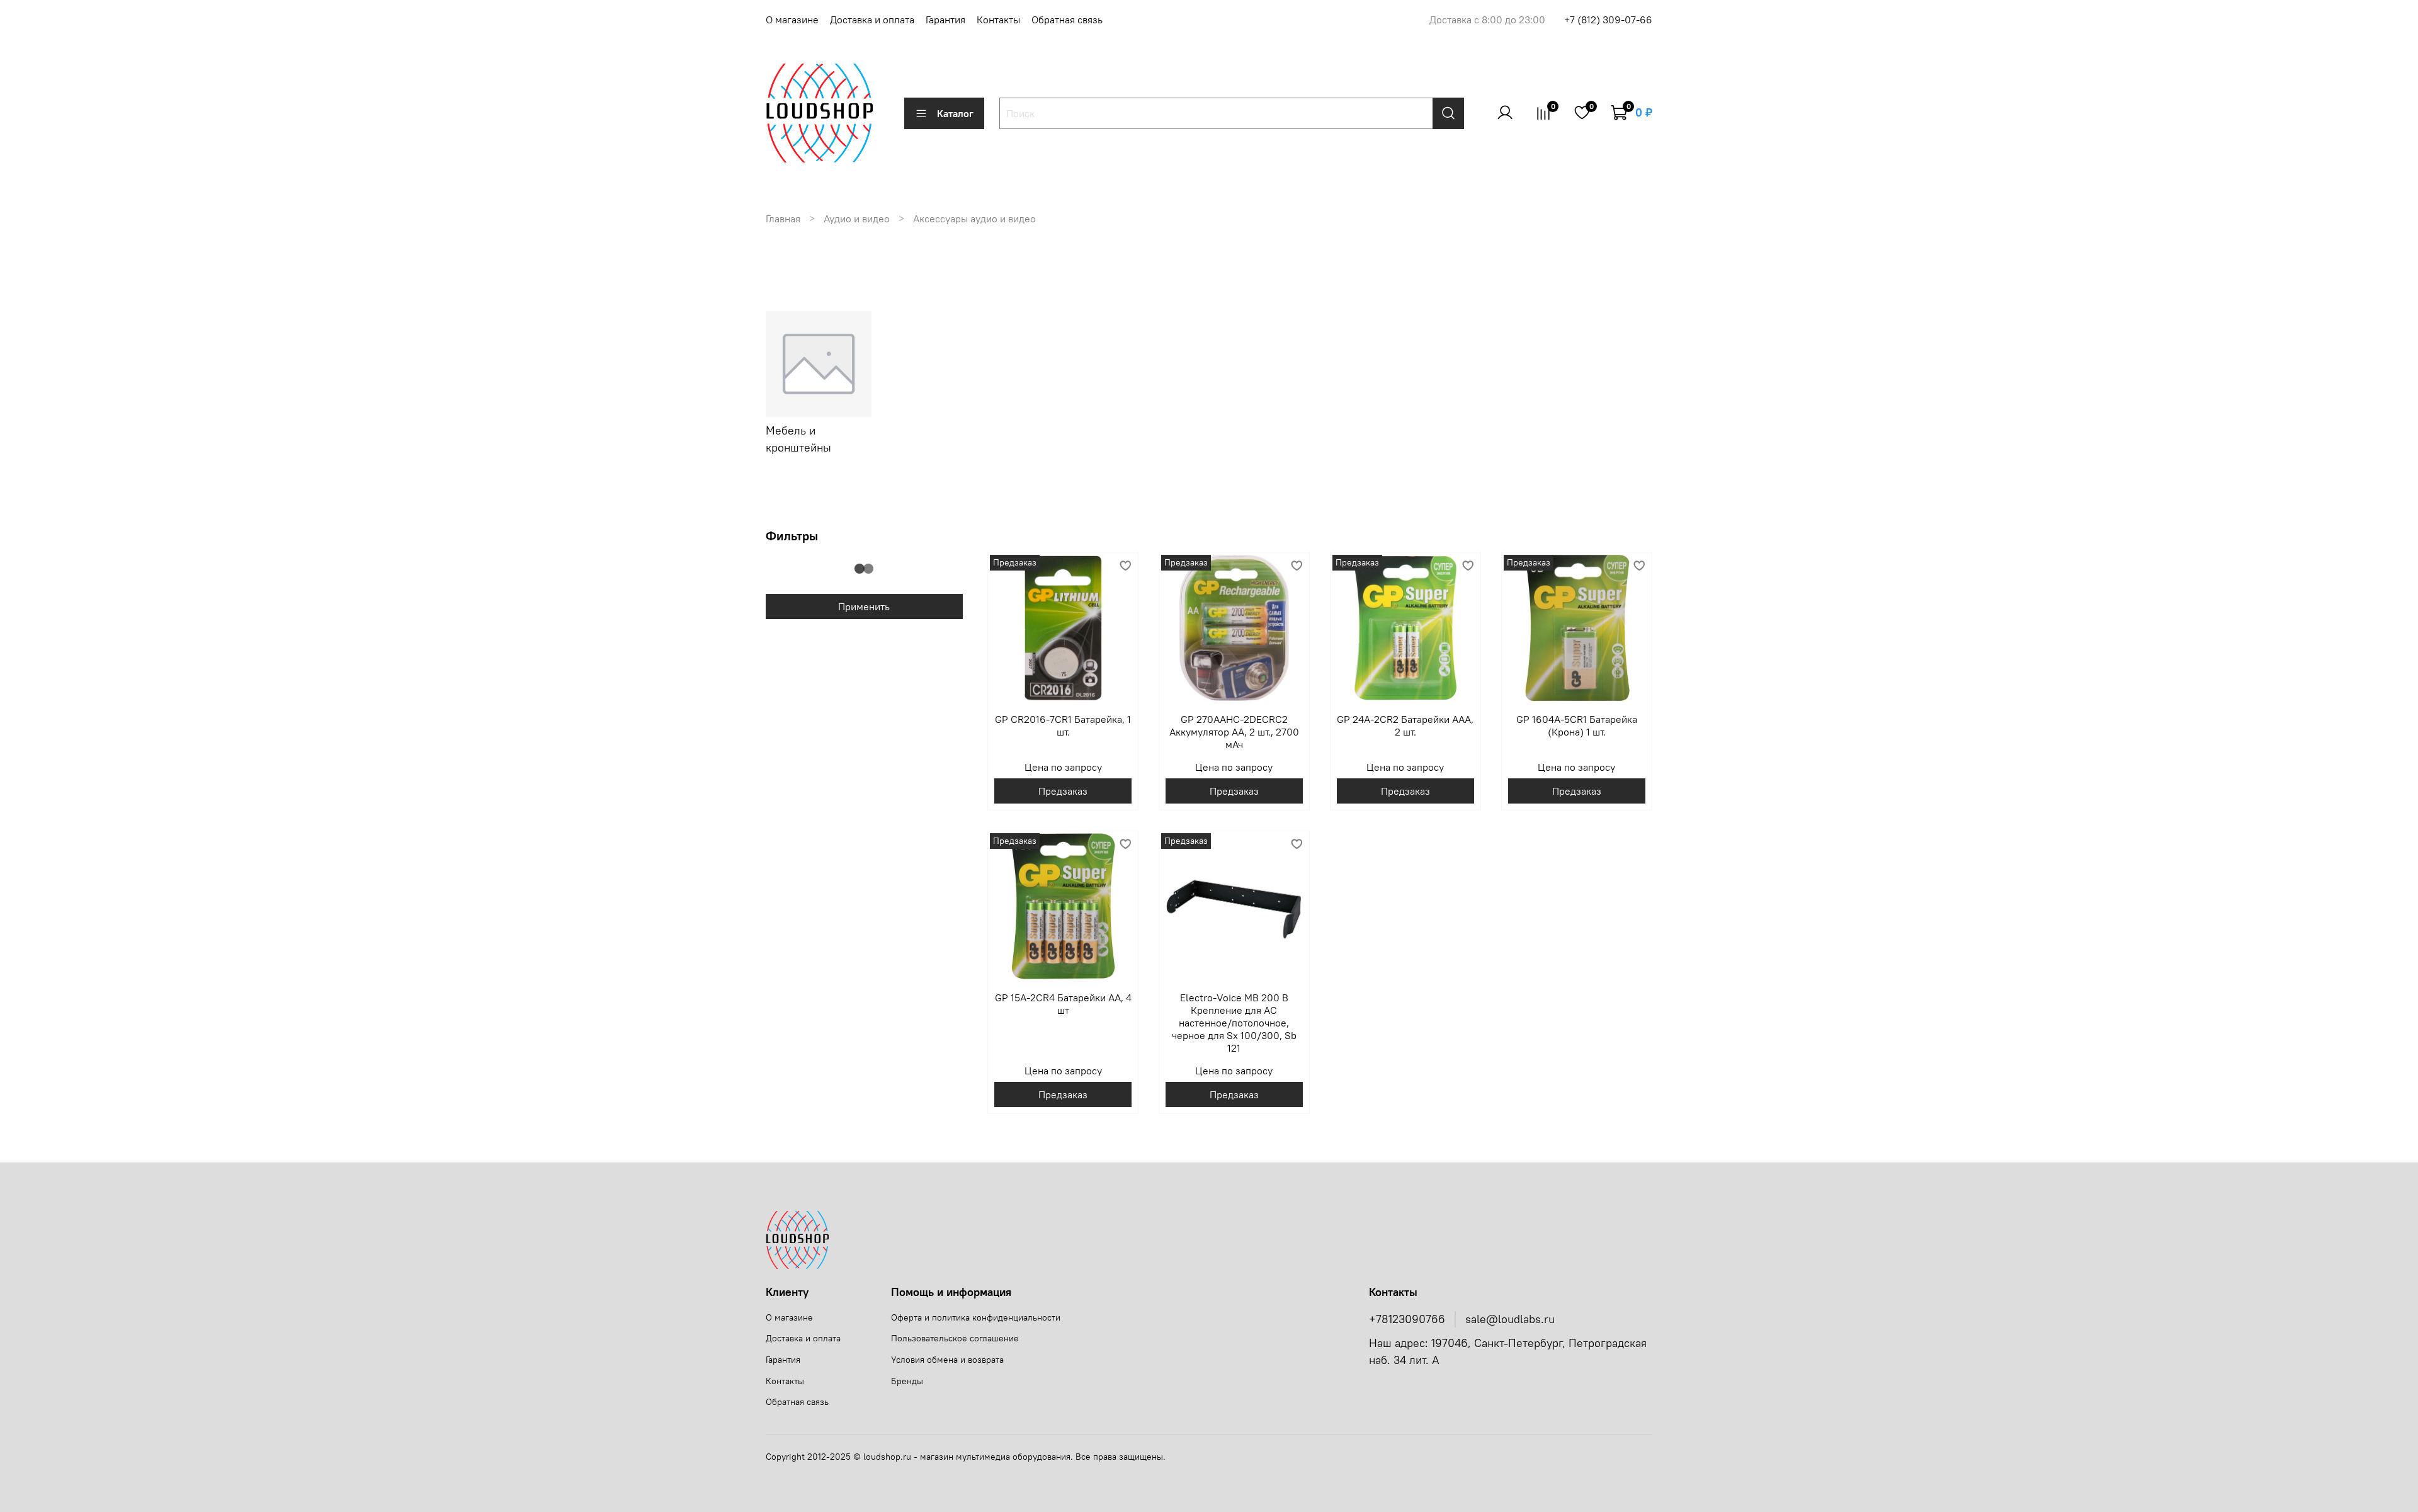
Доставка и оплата (872, 20)
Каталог (955, 113)
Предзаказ (1063, 791)
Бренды (907, 1381)
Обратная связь (1067, 20)
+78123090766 (1407, 1319)
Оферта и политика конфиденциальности (976, 1317)
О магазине (792, 20)
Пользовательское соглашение (955, 1338)
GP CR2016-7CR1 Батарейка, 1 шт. (1063, 725)
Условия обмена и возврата (947, 1360)
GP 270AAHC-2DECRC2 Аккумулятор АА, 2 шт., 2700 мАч (1234, 732)
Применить (864, 606)
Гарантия (945, 20)
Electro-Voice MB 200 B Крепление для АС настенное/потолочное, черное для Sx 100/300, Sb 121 (1234, 1023)
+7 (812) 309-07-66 (1608, 20)
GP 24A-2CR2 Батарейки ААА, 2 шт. (1405, 725)
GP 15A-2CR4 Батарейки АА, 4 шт (1063, 1004)
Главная (783, 219)
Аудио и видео (857, 219)
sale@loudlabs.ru (1510, 1319)
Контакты (998, 20)
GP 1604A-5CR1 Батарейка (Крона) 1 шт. (1577, 725)
